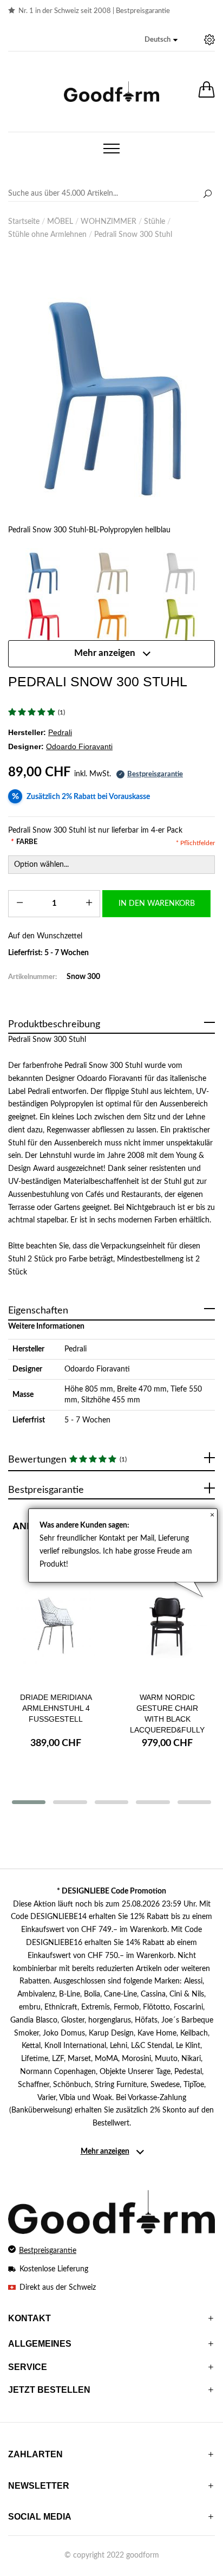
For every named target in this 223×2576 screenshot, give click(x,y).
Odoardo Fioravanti (97, 1369)
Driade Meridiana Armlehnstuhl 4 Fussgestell (56, 1708)
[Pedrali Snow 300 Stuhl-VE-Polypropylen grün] (181, 617)
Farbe (24, 842)
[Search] (111, 194)
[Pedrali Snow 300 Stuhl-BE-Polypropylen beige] (111, 571)
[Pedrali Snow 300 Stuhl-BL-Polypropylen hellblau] (111, 389)
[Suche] (207, 195)
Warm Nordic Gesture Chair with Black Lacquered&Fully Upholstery (167, 1719)
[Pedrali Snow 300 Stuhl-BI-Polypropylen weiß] (181, 571)
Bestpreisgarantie (143, 11)
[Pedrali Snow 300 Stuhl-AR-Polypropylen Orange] (111, 617)
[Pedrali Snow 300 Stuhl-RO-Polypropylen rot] (42, 617)
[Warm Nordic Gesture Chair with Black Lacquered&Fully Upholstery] (167, 1627)
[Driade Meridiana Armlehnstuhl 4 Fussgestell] (56, 1627)
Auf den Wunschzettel (45, 936)
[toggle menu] (111, 149)
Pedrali (76, 1349)
